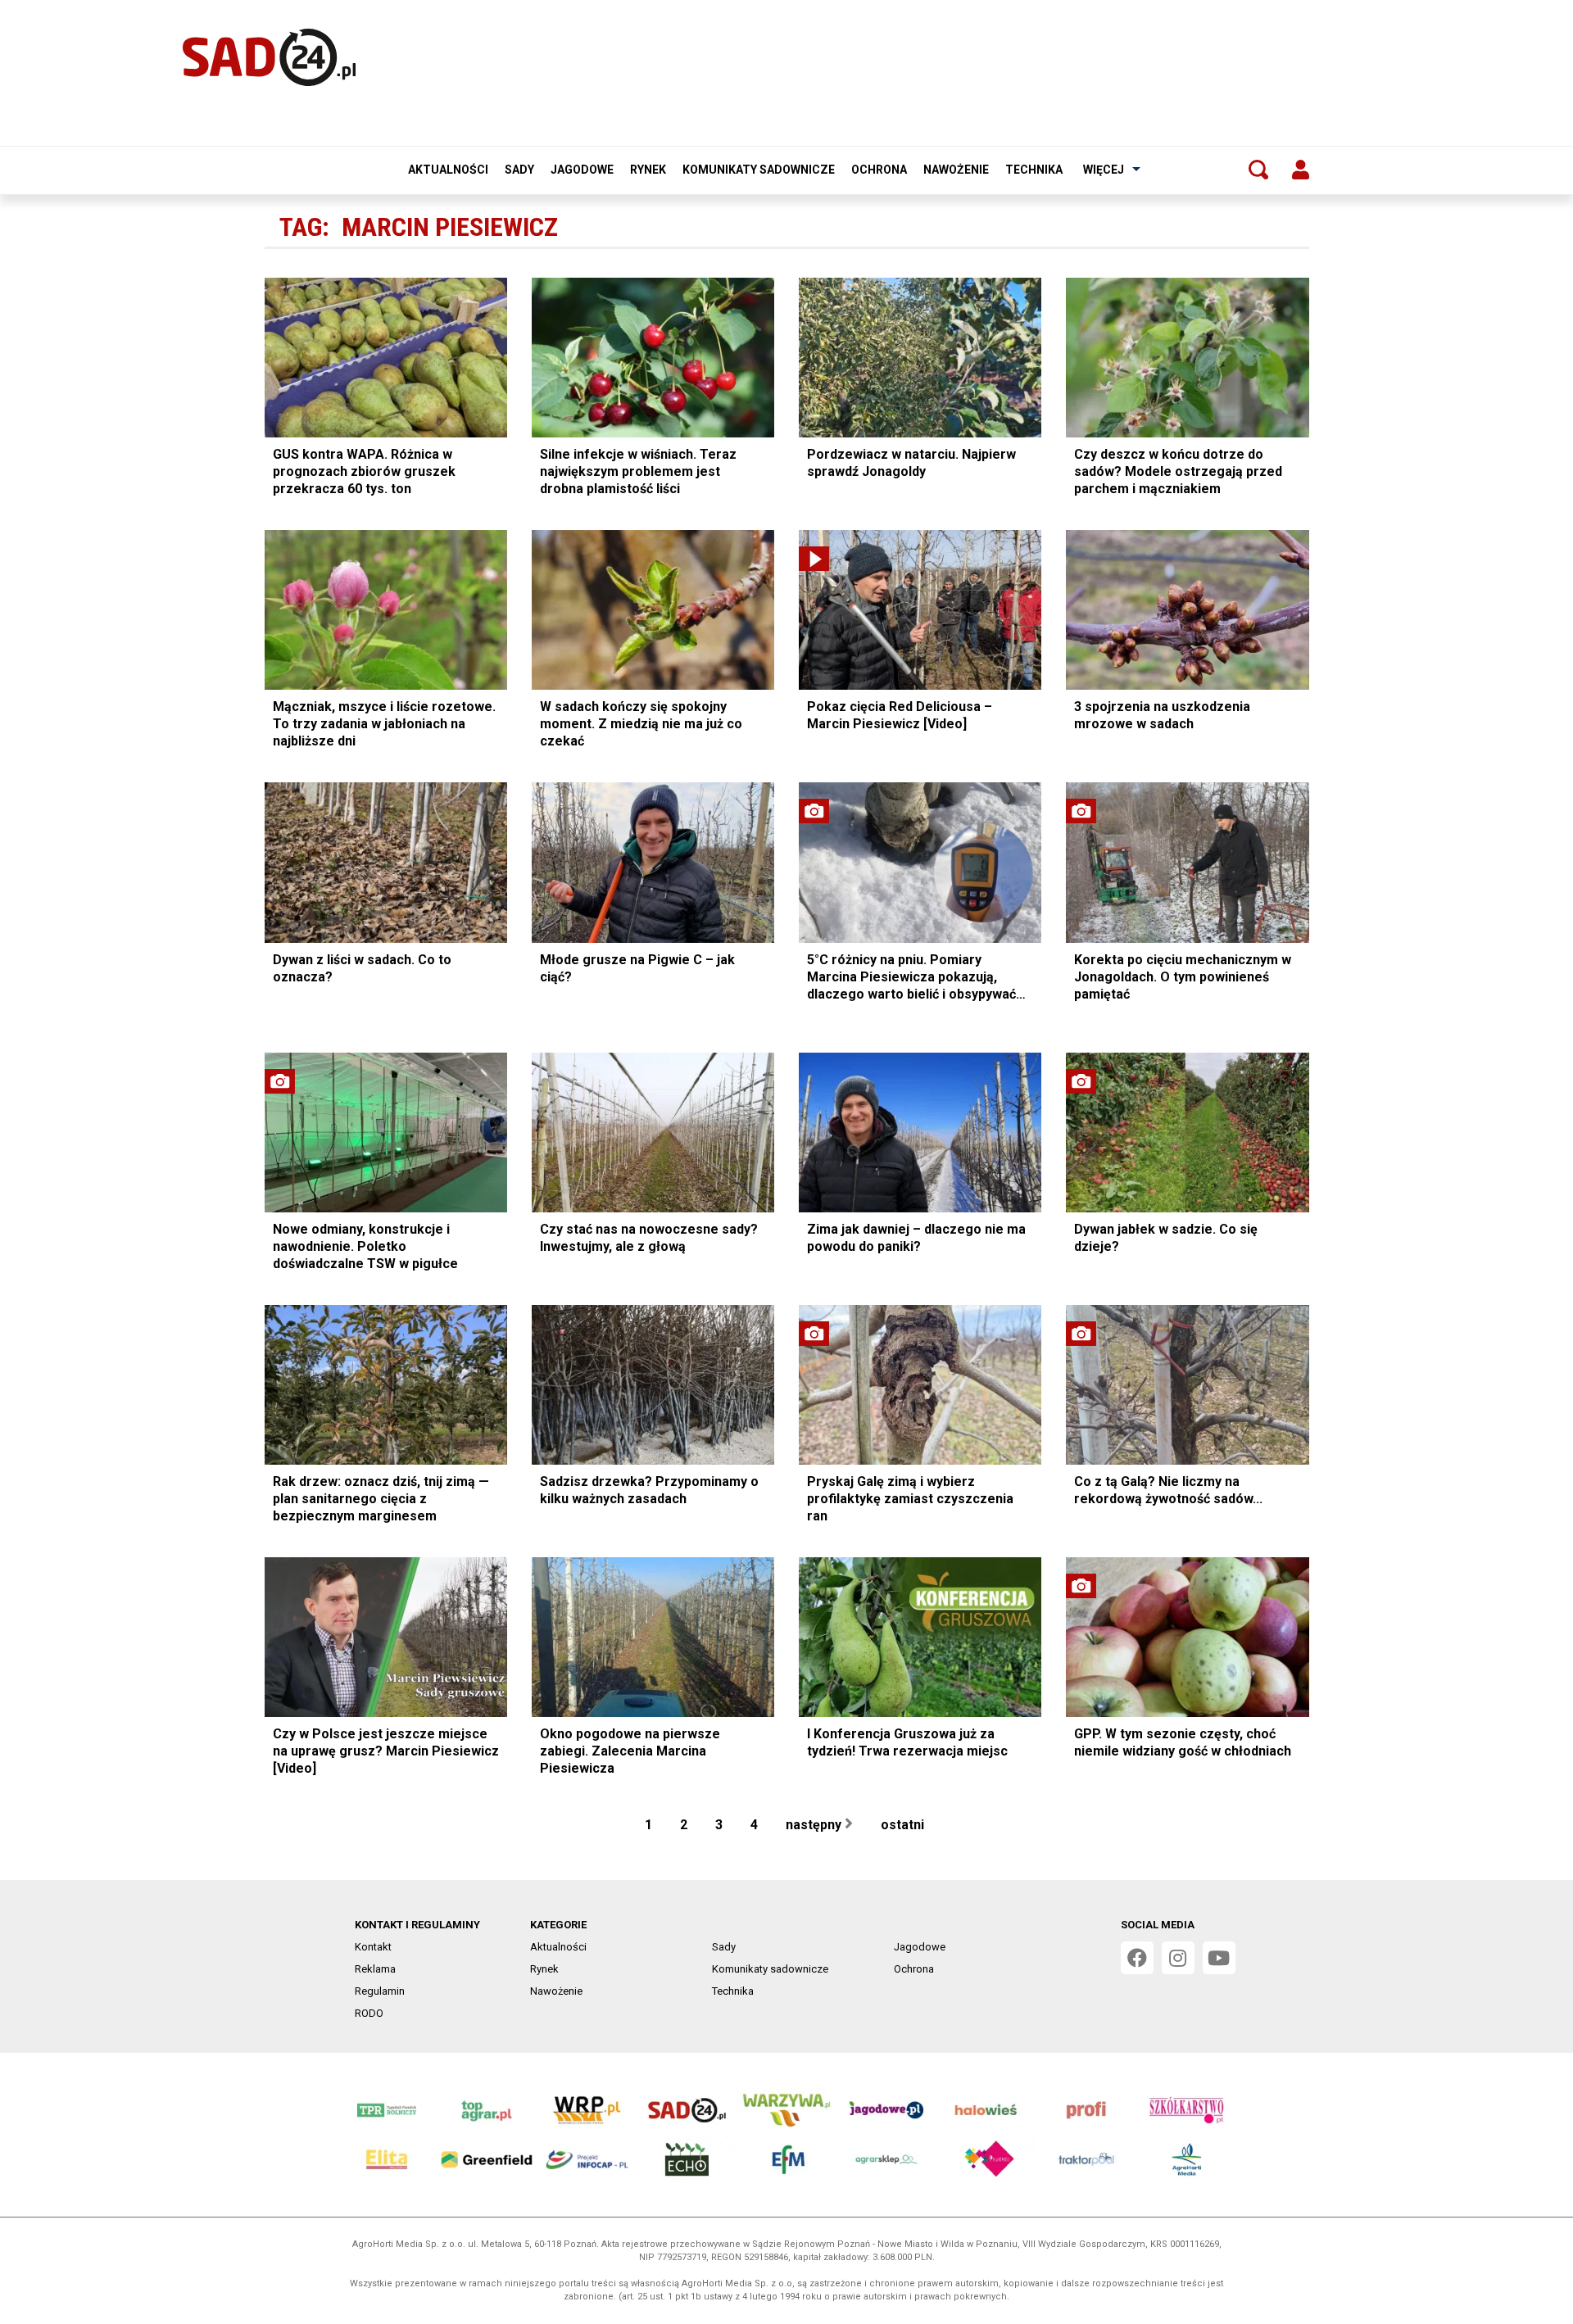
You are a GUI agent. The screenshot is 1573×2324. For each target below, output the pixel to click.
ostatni (904, 1825)
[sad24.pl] (269, 57)
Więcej (1104, 170)
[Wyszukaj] (1258, 170)
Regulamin (380, 1991)
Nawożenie (956, 170)
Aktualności (448, 170)
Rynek (648, 170)
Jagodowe (582, 170)
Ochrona (879, 170)
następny (815, 1825)
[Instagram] (1178, 1958)
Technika (1034, 170)
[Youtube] (1219, 1958)
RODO (369, 2013)
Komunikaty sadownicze (759, 170)
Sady (519, 170)
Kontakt (373, 1947)
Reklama (375, 1969)
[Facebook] (1137, 1958)
